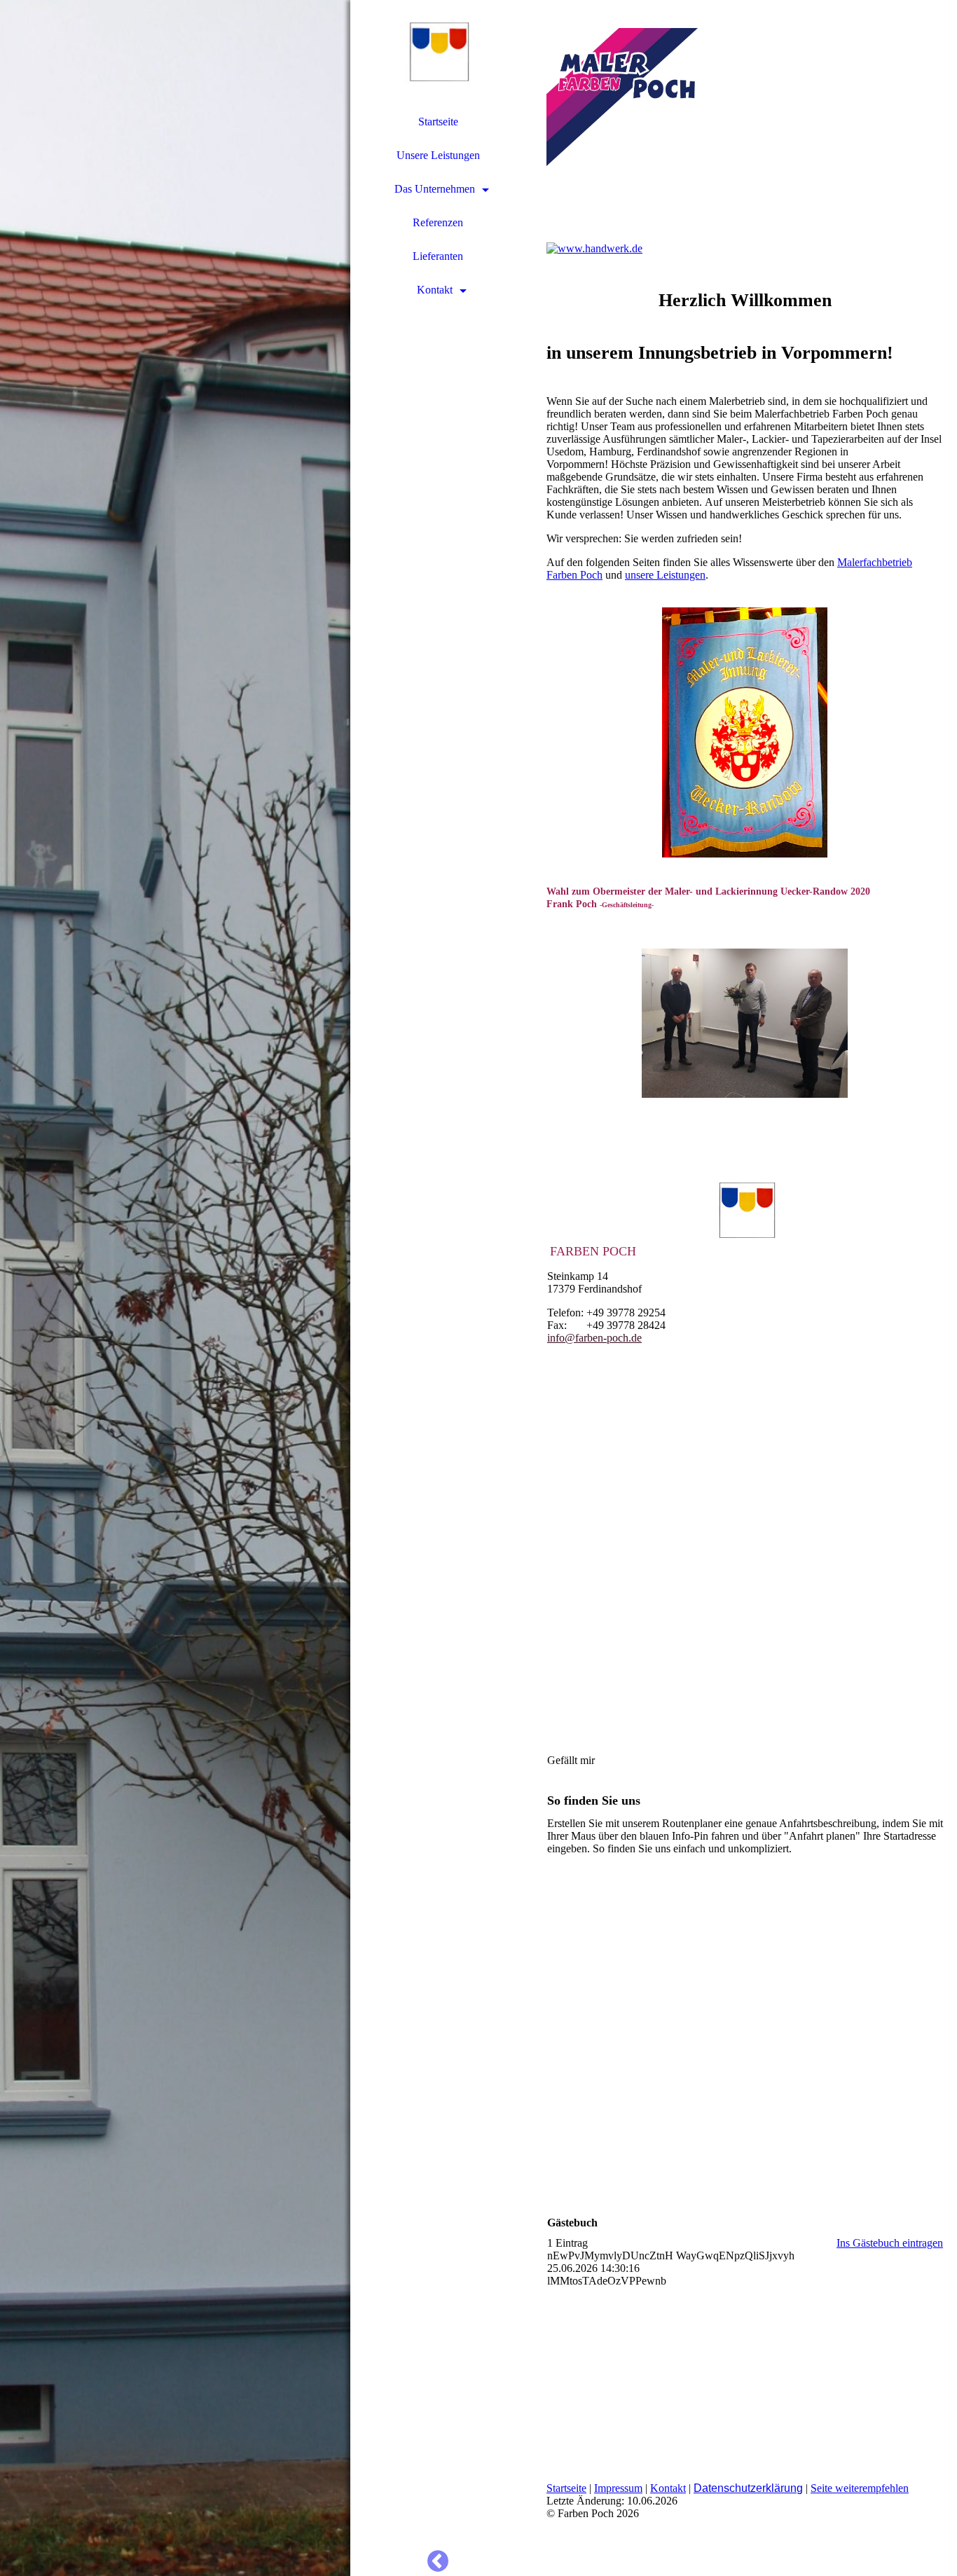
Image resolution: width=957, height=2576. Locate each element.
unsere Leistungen (665, 575)
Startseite (438, 122)
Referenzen (438, 222)
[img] (175, 1288)
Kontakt (435, 290)
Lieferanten (438, 256)
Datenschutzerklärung (748, 2488)
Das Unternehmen (435, 189)
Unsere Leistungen (438, 155)
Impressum (618, 2488)
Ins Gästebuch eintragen (890, 2243)
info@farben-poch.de (594, 1338)
